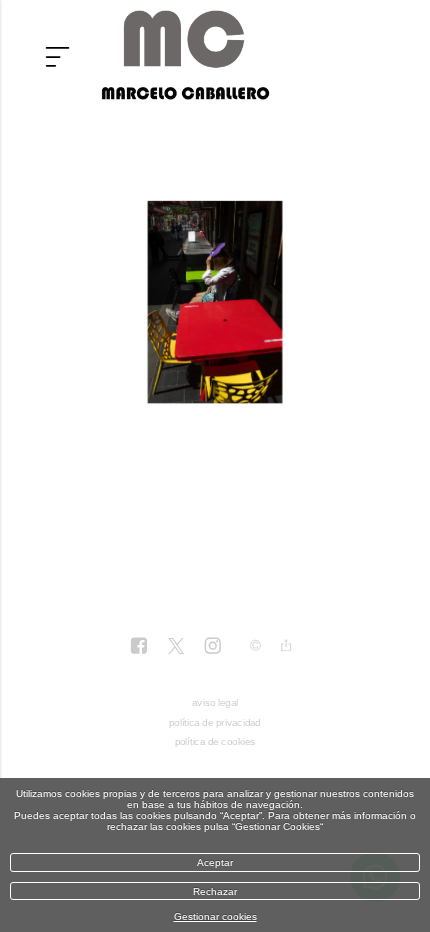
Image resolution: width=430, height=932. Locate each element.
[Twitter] (175, 647)
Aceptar (215, 862)
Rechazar (215, 891)
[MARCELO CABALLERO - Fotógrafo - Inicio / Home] (185, 92)
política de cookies (215, 741)
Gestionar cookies (215, 916)
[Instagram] (212, 647)
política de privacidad (215, 722)
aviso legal (215, 702)
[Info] (255, 646)
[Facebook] (139, 647)
